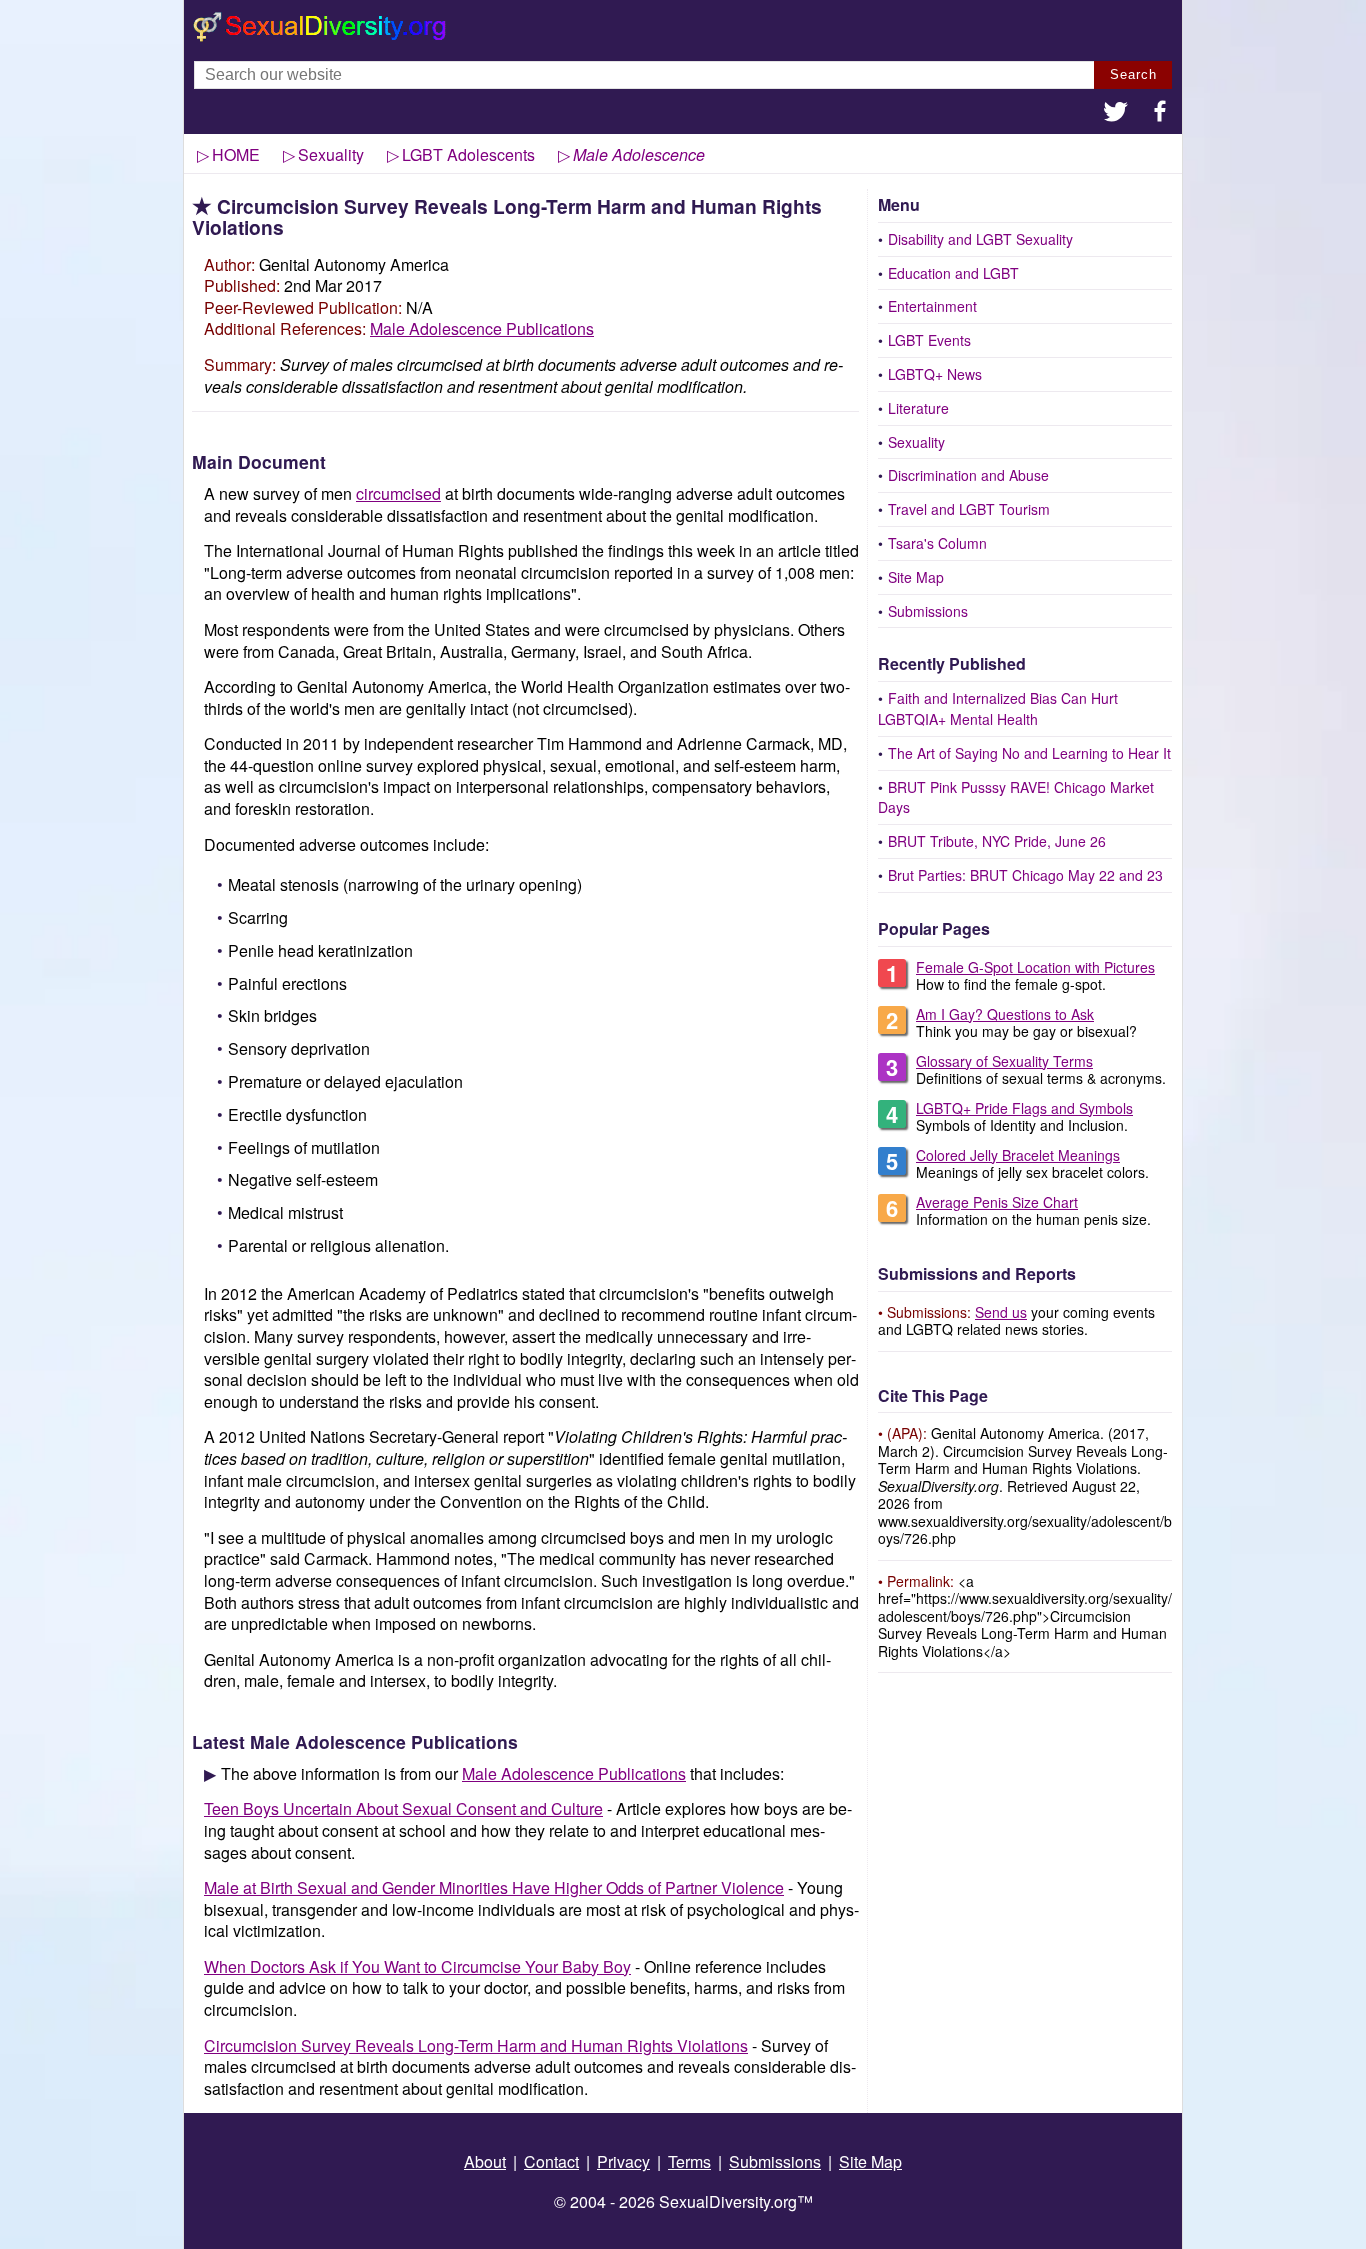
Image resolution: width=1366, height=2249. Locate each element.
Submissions (928, 611)
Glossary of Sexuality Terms (1004, 1061)
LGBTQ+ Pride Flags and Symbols (1024, 1108)
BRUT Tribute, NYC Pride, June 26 (997, 841)
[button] (1116, 113)
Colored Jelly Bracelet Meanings (1018, 1155)
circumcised (398, 493)
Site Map (916, 577)
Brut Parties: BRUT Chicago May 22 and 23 (1025, 875)
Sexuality (916, 442)
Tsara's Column (937, 543)
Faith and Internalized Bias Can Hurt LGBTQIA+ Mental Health (998, 708)
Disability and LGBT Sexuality (980, 239)
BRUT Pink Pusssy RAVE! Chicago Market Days (1016, 797)
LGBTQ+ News (935, 374)
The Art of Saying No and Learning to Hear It (1029, 753)
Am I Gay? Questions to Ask (1005, 1014)
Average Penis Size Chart (997, 1202)
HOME (236, 154)
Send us (1001, 1312)
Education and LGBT (953, 273)
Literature (918, 408)
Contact (551, 2161)
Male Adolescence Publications (482, 328)
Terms (689, 2161)
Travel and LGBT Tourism (969, 509)
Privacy (623, 2161)
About (485, 2161)
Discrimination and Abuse (968, 475)
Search (1133, 74)
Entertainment (932, 306)
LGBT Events (929, 340)
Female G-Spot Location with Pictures (1035, 967)
